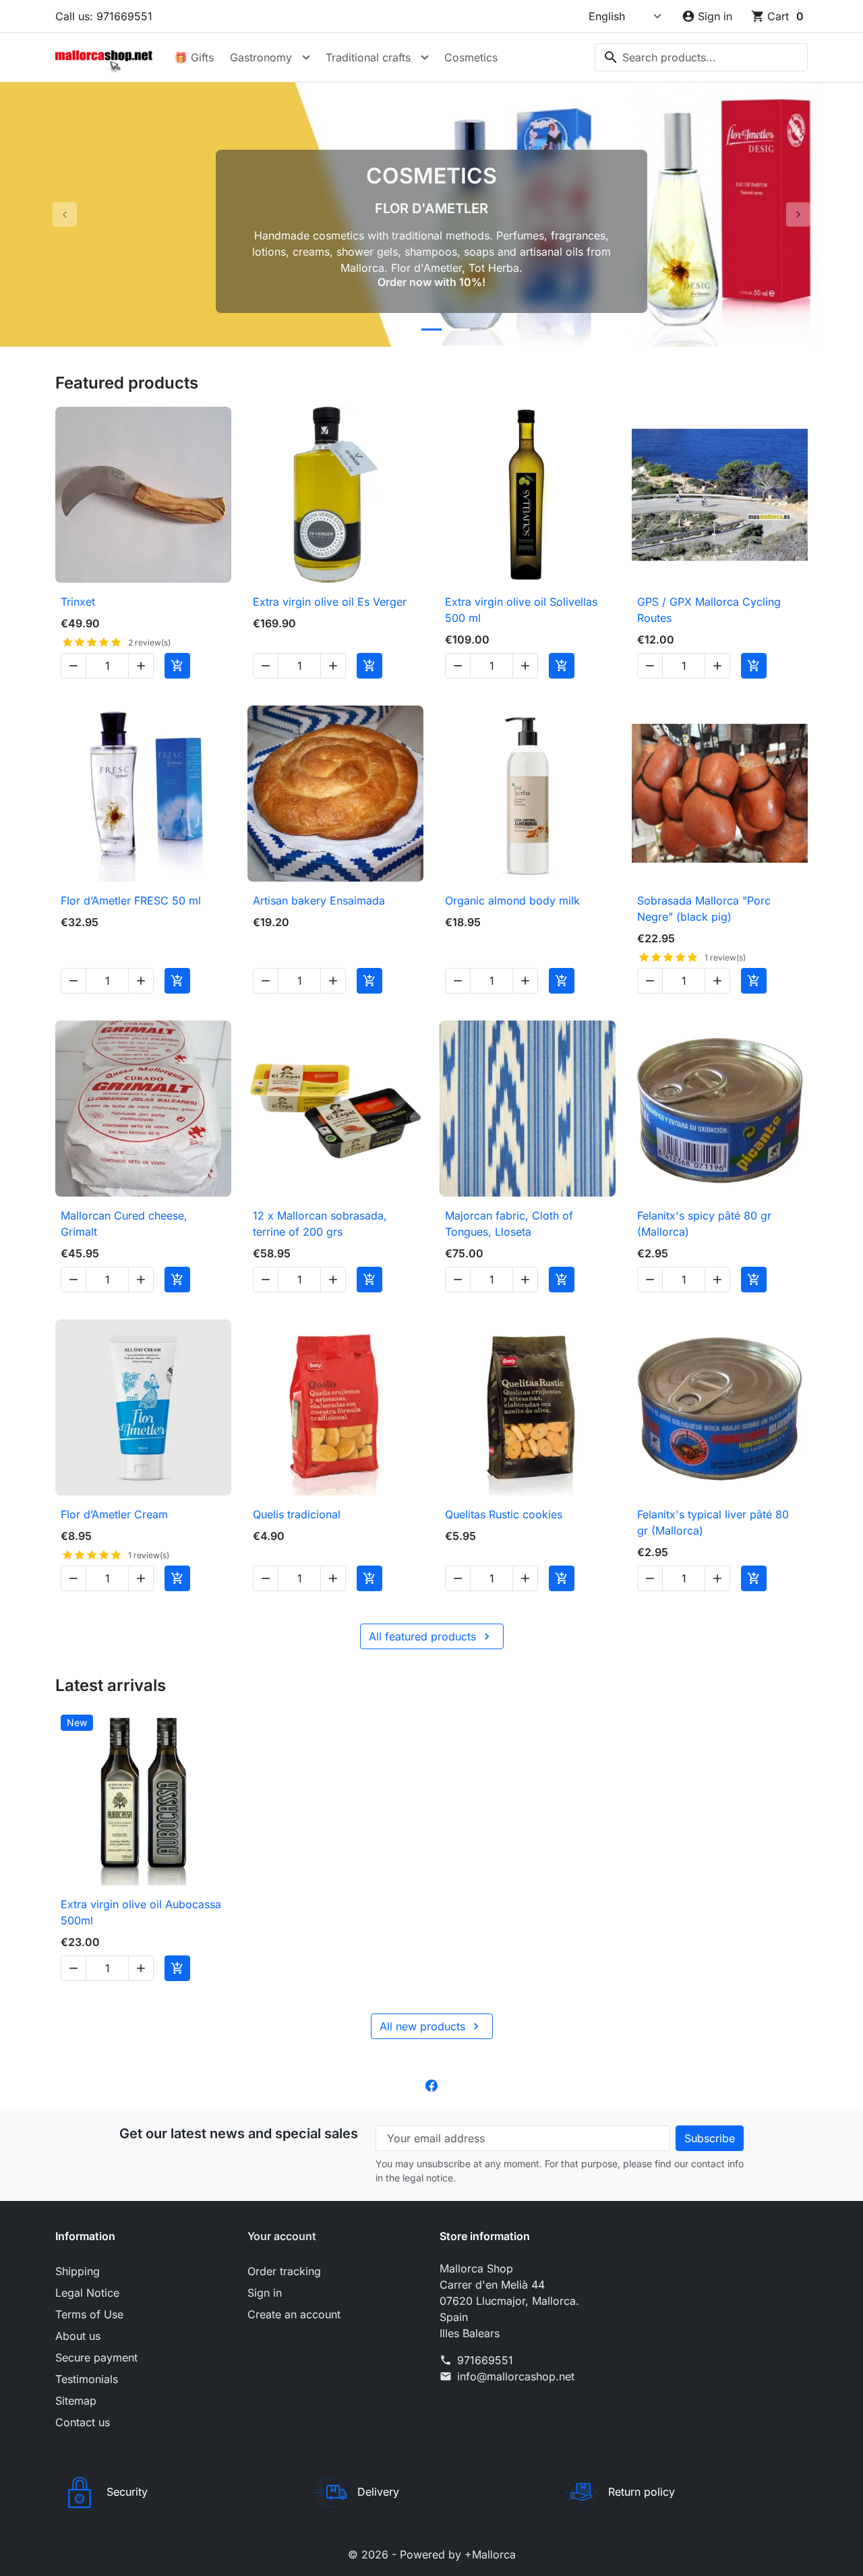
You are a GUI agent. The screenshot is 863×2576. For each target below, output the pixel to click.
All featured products (431, 1636)
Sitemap (76, 2401)
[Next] (798, 214)
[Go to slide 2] (431, 330)
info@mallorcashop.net (516, 2376)
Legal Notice (87, 2293)
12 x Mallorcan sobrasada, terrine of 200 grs (320, 1224)
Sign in (265, 2293)
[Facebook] (431, 2085)
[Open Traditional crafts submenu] (425, 57)
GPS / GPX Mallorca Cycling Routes (709, 610)
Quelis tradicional (297, 1514)
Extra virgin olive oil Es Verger (330, 602)
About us (78, 2336)
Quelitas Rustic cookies (504, 1514)
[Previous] (65, 214)
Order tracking (284, 2271)
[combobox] (701, 57)
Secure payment (96, 2357)
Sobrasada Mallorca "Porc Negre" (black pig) (704, 909)
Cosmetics (471, 57)
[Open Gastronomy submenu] (306, 57)
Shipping (78, 2271)
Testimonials (87, 2379)
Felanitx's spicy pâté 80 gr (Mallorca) (704, 1224)
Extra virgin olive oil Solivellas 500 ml (521, 610)
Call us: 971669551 (104, 16)
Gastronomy (261, 57)
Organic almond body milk (512, 900)
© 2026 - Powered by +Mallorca (432, 2554)
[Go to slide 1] (403, 330)
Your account (282, 2236)
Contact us (83, 2422)
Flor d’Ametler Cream (114, 1514)
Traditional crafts (368, 57)
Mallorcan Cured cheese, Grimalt (124, 1224)
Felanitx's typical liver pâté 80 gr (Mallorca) (713, 1522)
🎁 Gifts (194, 57)
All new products (431, 2026)
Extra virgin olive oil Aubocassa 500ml (141, 1912)
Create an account (294, 2314)
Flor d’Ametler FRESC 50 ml (131, 900)
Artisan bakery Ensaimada (319, 900)
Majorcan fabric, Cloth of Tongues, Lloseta (509, 1224)
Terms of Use (89, 2314)
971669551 (485, 2360)
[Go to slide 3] (460, 330)
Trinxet (78, 602)
